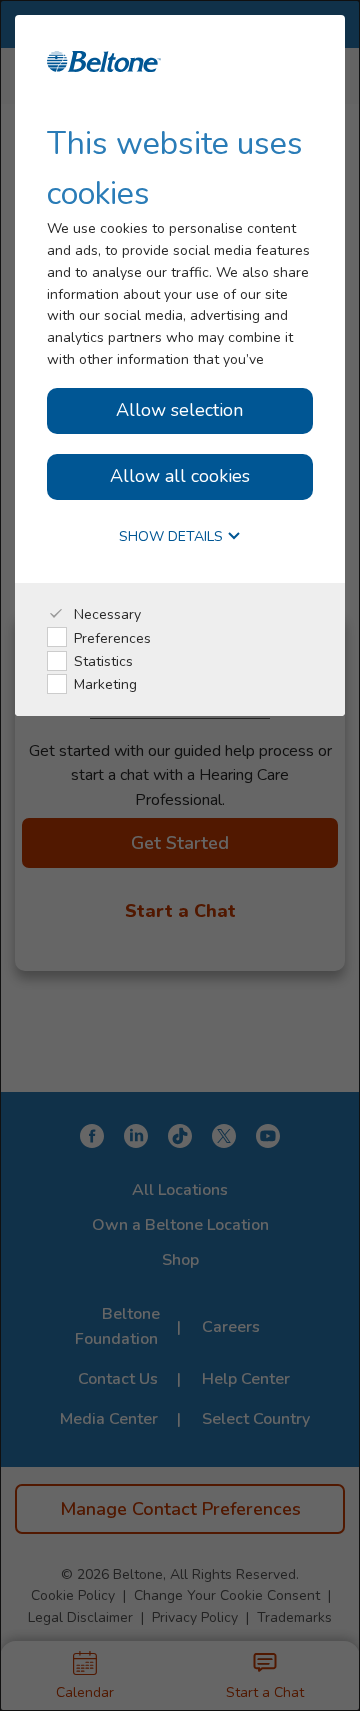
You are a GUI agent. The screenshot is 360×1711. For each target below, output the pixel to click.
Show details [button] (173, 537)
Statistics (101, 661)
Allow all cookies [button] (180, 476)
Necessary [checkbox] (105, 614)
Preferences (110, 638)
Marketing (103, 684)
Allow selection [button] (179, 410)
